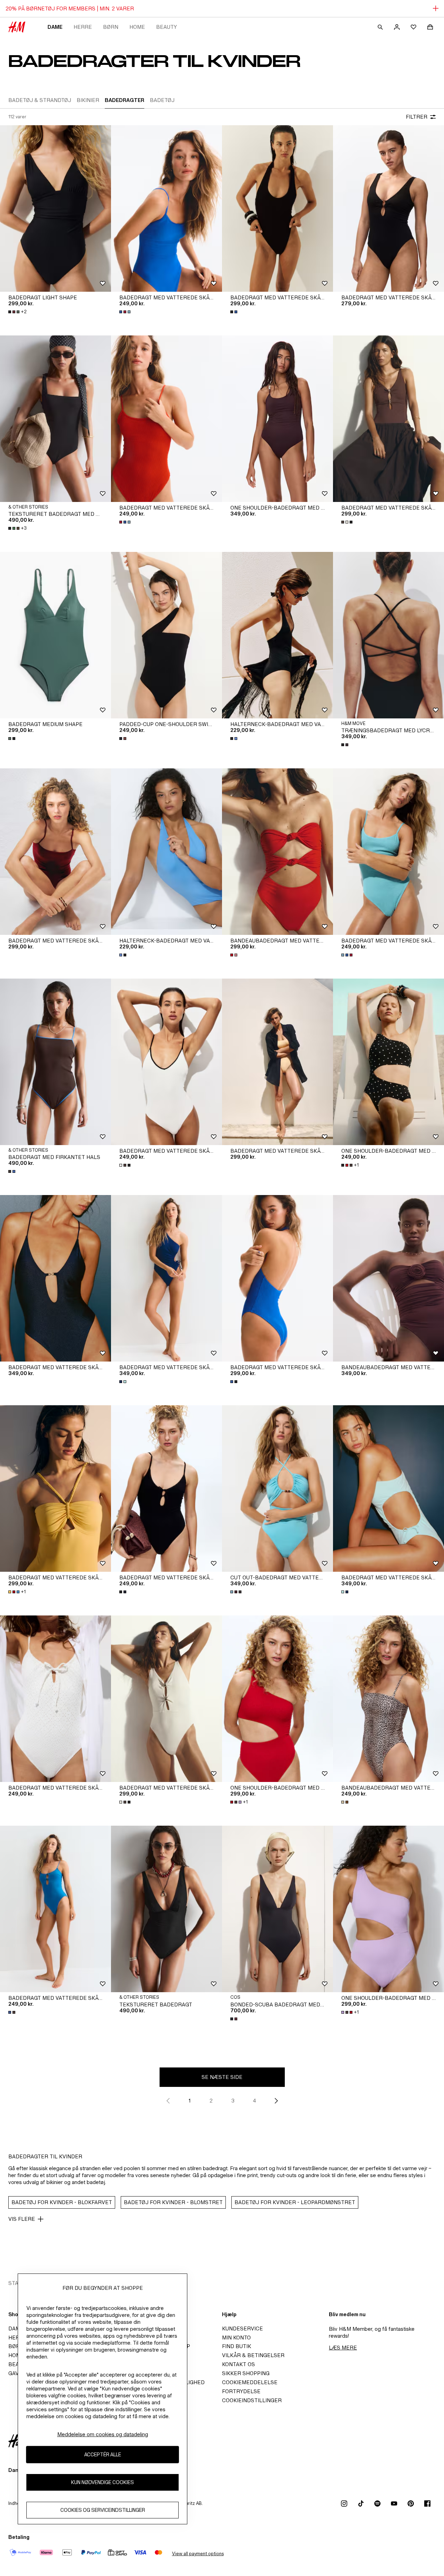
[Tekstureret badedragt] (166, 1909)
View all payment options (198, 2554)
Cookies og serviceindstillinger (103, 2510)
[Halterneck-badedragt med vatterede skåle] (277, 635)
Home (137, 27)
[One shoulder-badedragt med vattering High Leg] (277, 1699)
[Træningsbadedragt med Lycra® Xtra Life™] (388, 635)
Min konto (236, 2338)
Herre (83, 27)
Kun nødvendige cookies (103, 2483)
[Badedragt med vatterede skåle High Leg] (166, 208)
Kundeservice (242, 2328)
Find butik (237, 2346)
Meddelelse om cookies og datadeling (103, 2434)
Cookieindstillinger (252, 2400)
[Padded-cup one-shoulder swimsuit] (166, 635)
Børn (111, 27)
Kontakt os (238, 2364)
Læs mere (343, 2348)
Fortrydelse (241, 2391)
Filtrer (417, 117)
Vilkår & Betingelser (253, 2355)
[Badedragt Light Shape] (55, 208)
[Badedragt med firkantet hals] (55, 1062)
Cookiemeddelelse (250, 2382)
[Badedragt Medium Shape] (55, 635)
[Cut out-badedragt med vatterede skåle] (277, 1489)
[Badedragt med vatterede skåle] (55, 1489)
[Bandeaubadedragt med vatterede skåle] (277, 852)
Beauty (166, 27)
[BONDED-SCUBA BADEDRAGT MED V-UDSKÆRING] (277, 1909)
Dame (55, 27)
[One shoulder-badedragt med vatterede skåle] (277, 419)
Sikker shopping (246, 2373)
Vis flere (22, 2219)
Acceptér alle (103, 2455)
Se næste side (222, 2077)
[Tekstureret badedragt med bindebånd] (55, 419)
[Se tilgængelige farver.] (126, 312)
